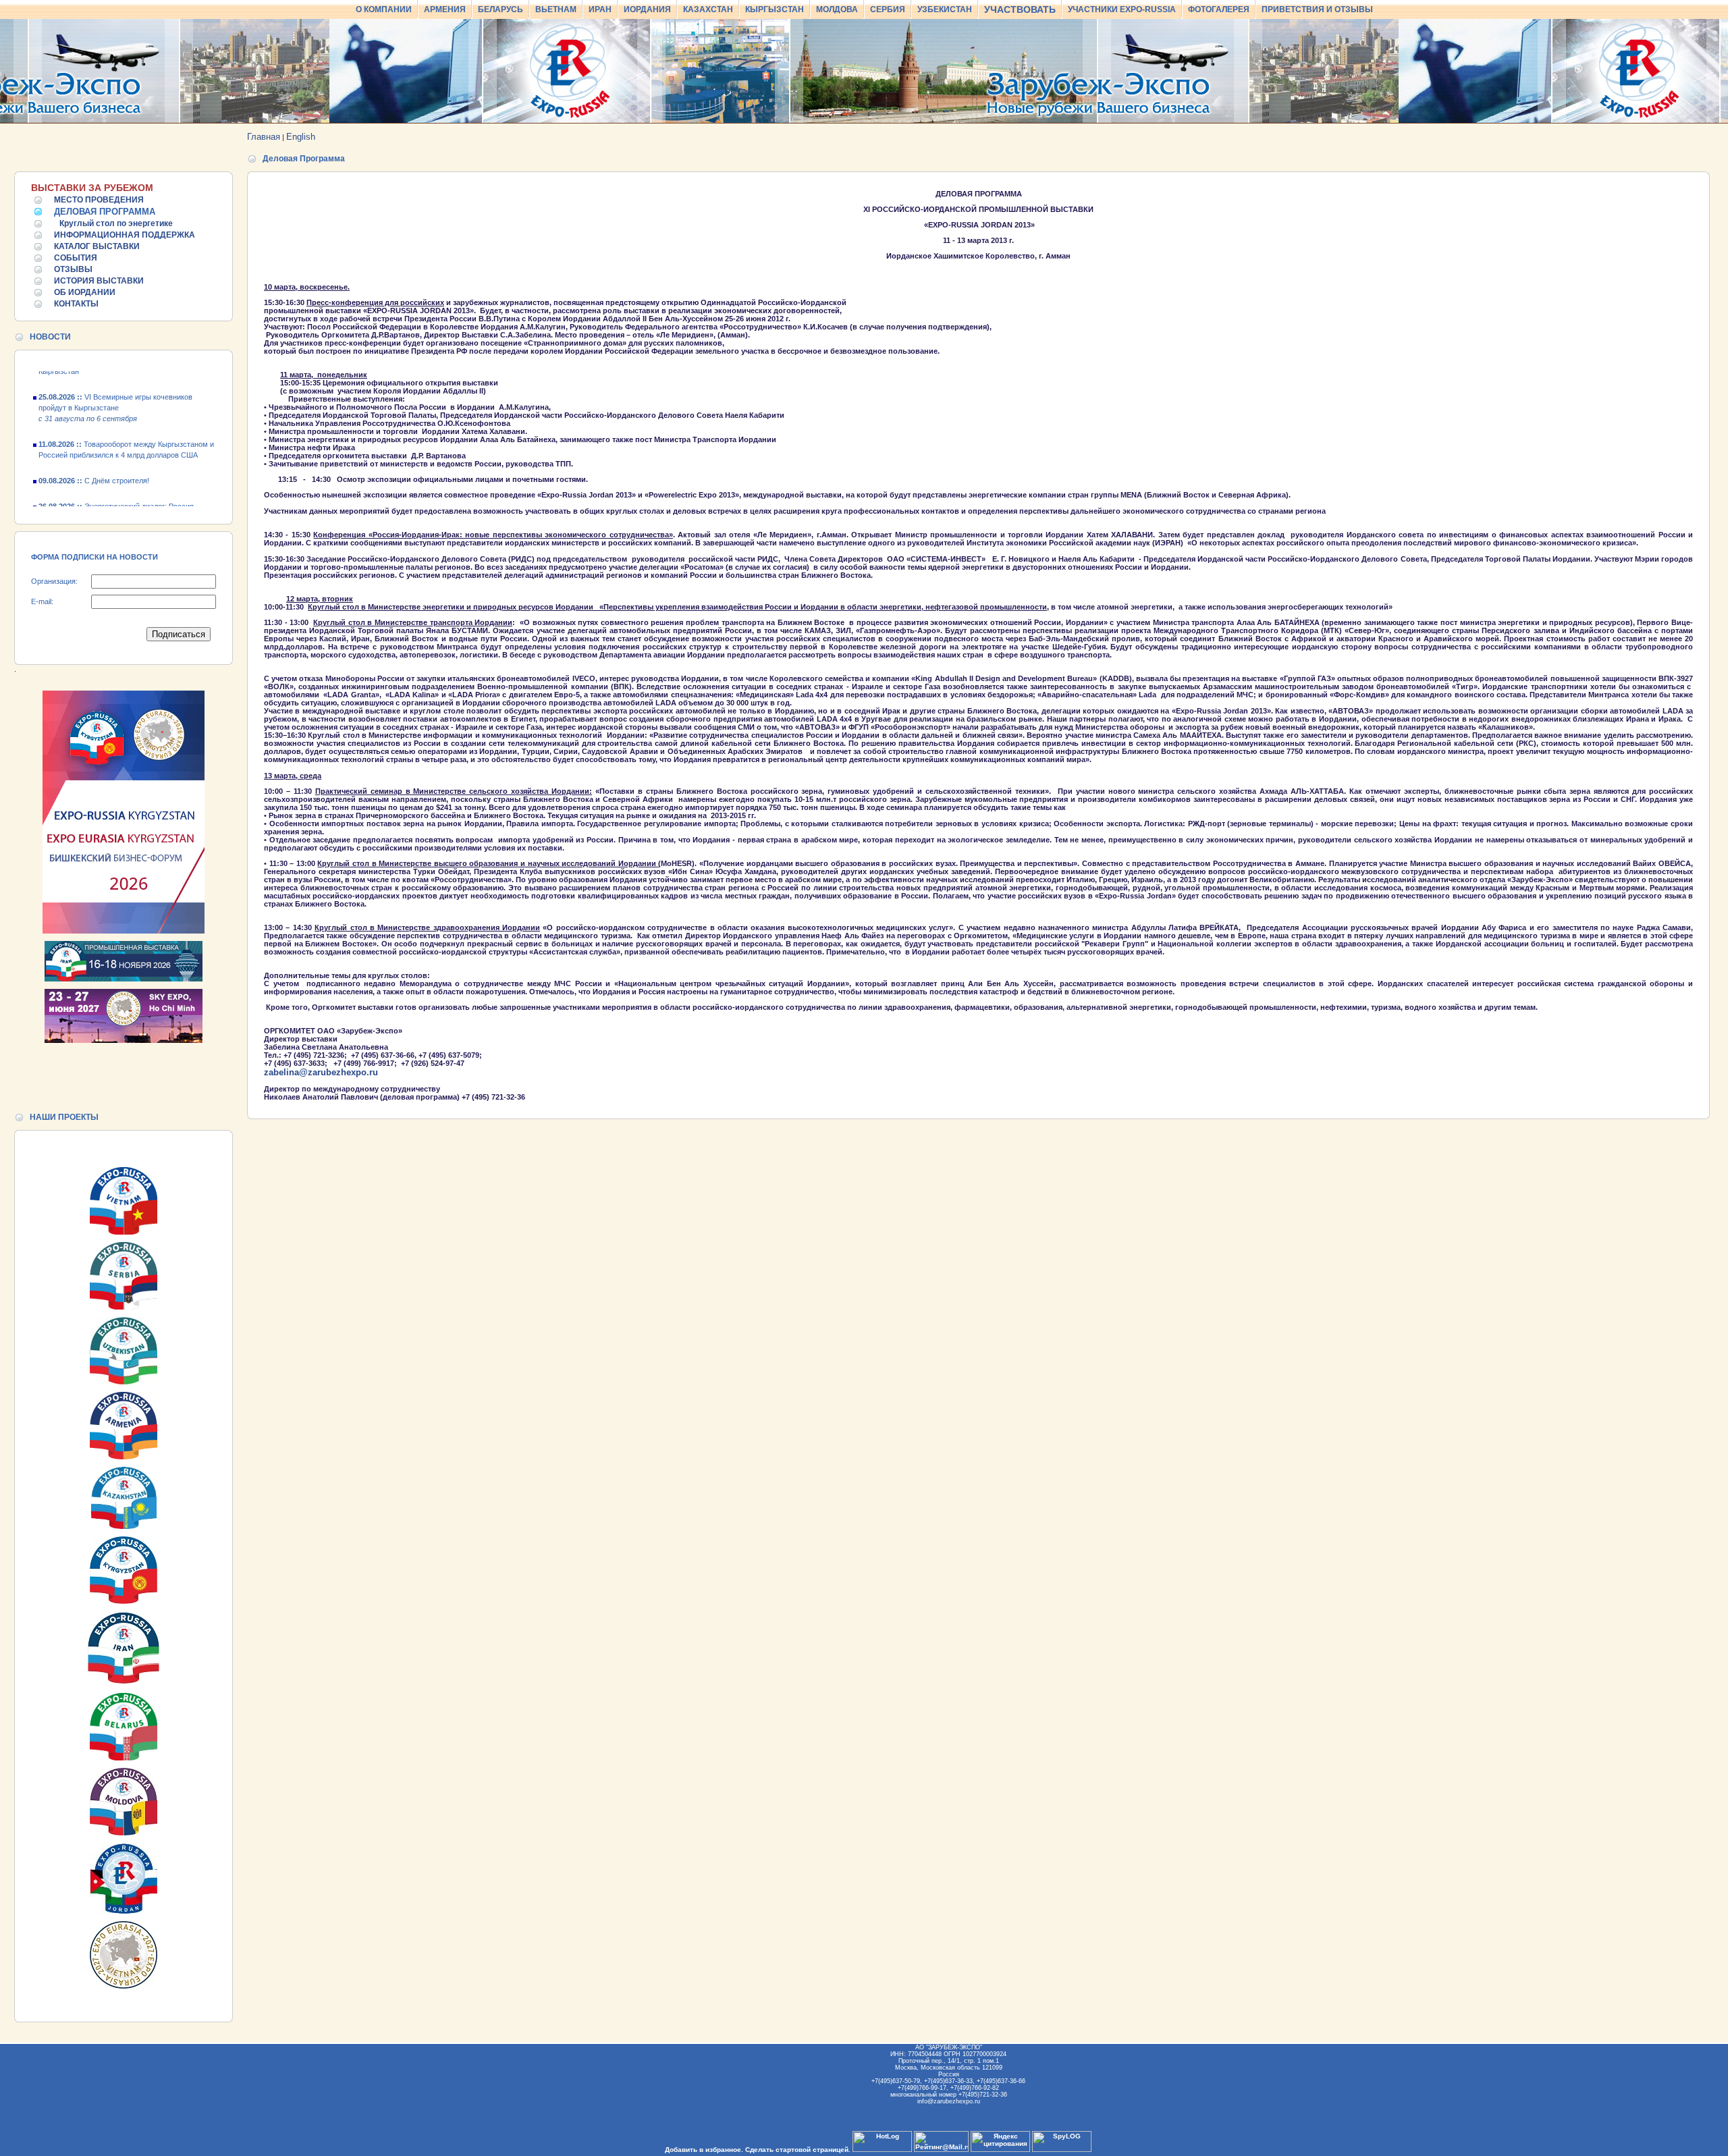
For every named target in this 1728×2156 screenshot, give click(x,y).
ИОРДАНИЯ (647, 9)
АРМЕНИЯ (445, 9)
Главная (264, 137)
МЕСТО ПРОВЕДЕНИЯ (99, 200)
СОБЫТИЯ (76, 258)
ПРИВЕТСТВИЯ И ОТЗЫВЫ (1317, 9)
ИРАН (600, 9)
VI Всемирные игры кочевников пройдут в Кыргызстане (115, 387)
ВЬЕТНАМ (556, 9)
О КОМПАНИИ (384, 9)
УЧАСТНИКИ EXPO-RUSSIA (1122, 9)
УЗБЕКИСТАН (945, 9)
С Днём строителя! (94, 460)
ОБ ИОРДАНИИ (85, 292)
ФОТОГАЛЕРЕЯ (1219, 9)
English (301, 137)
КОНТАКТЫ (76, 304)
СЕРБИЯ (888, 9)
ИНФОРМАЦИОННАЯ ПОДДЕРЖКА (125, 235)
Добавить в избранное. (704, 2150)
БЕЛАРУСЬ (501, 9)
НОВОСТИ (50, 337)
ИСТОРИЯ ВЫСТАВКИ (99, 281)
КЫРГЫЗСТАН (775, 9)
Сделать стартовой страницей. (798, 2150)
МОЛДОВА (837, 9)
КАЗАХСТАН (708, 9)
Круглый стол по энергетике (116, 223)
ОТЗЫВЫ (73, 269)
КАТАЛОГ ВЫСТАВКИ (97, 246)
